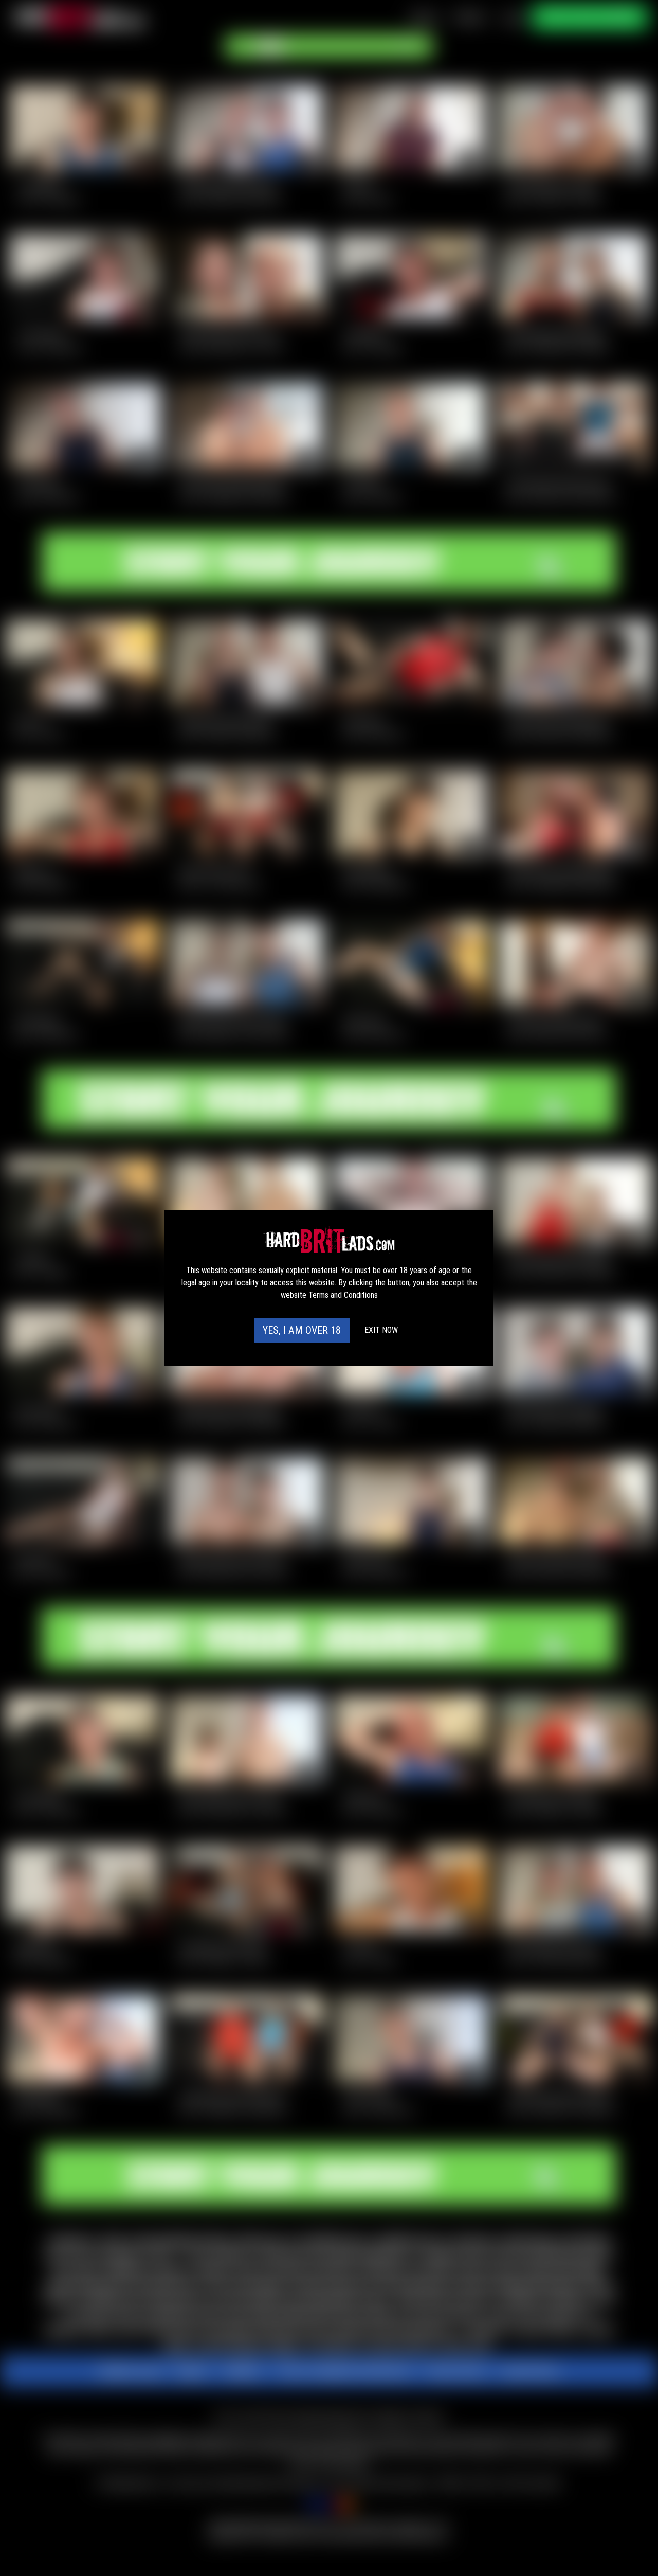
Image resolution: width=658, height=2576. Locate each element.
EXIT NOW (381, 1330)
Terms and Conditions (343, 1295)
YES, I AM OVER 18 (302, 1330)
